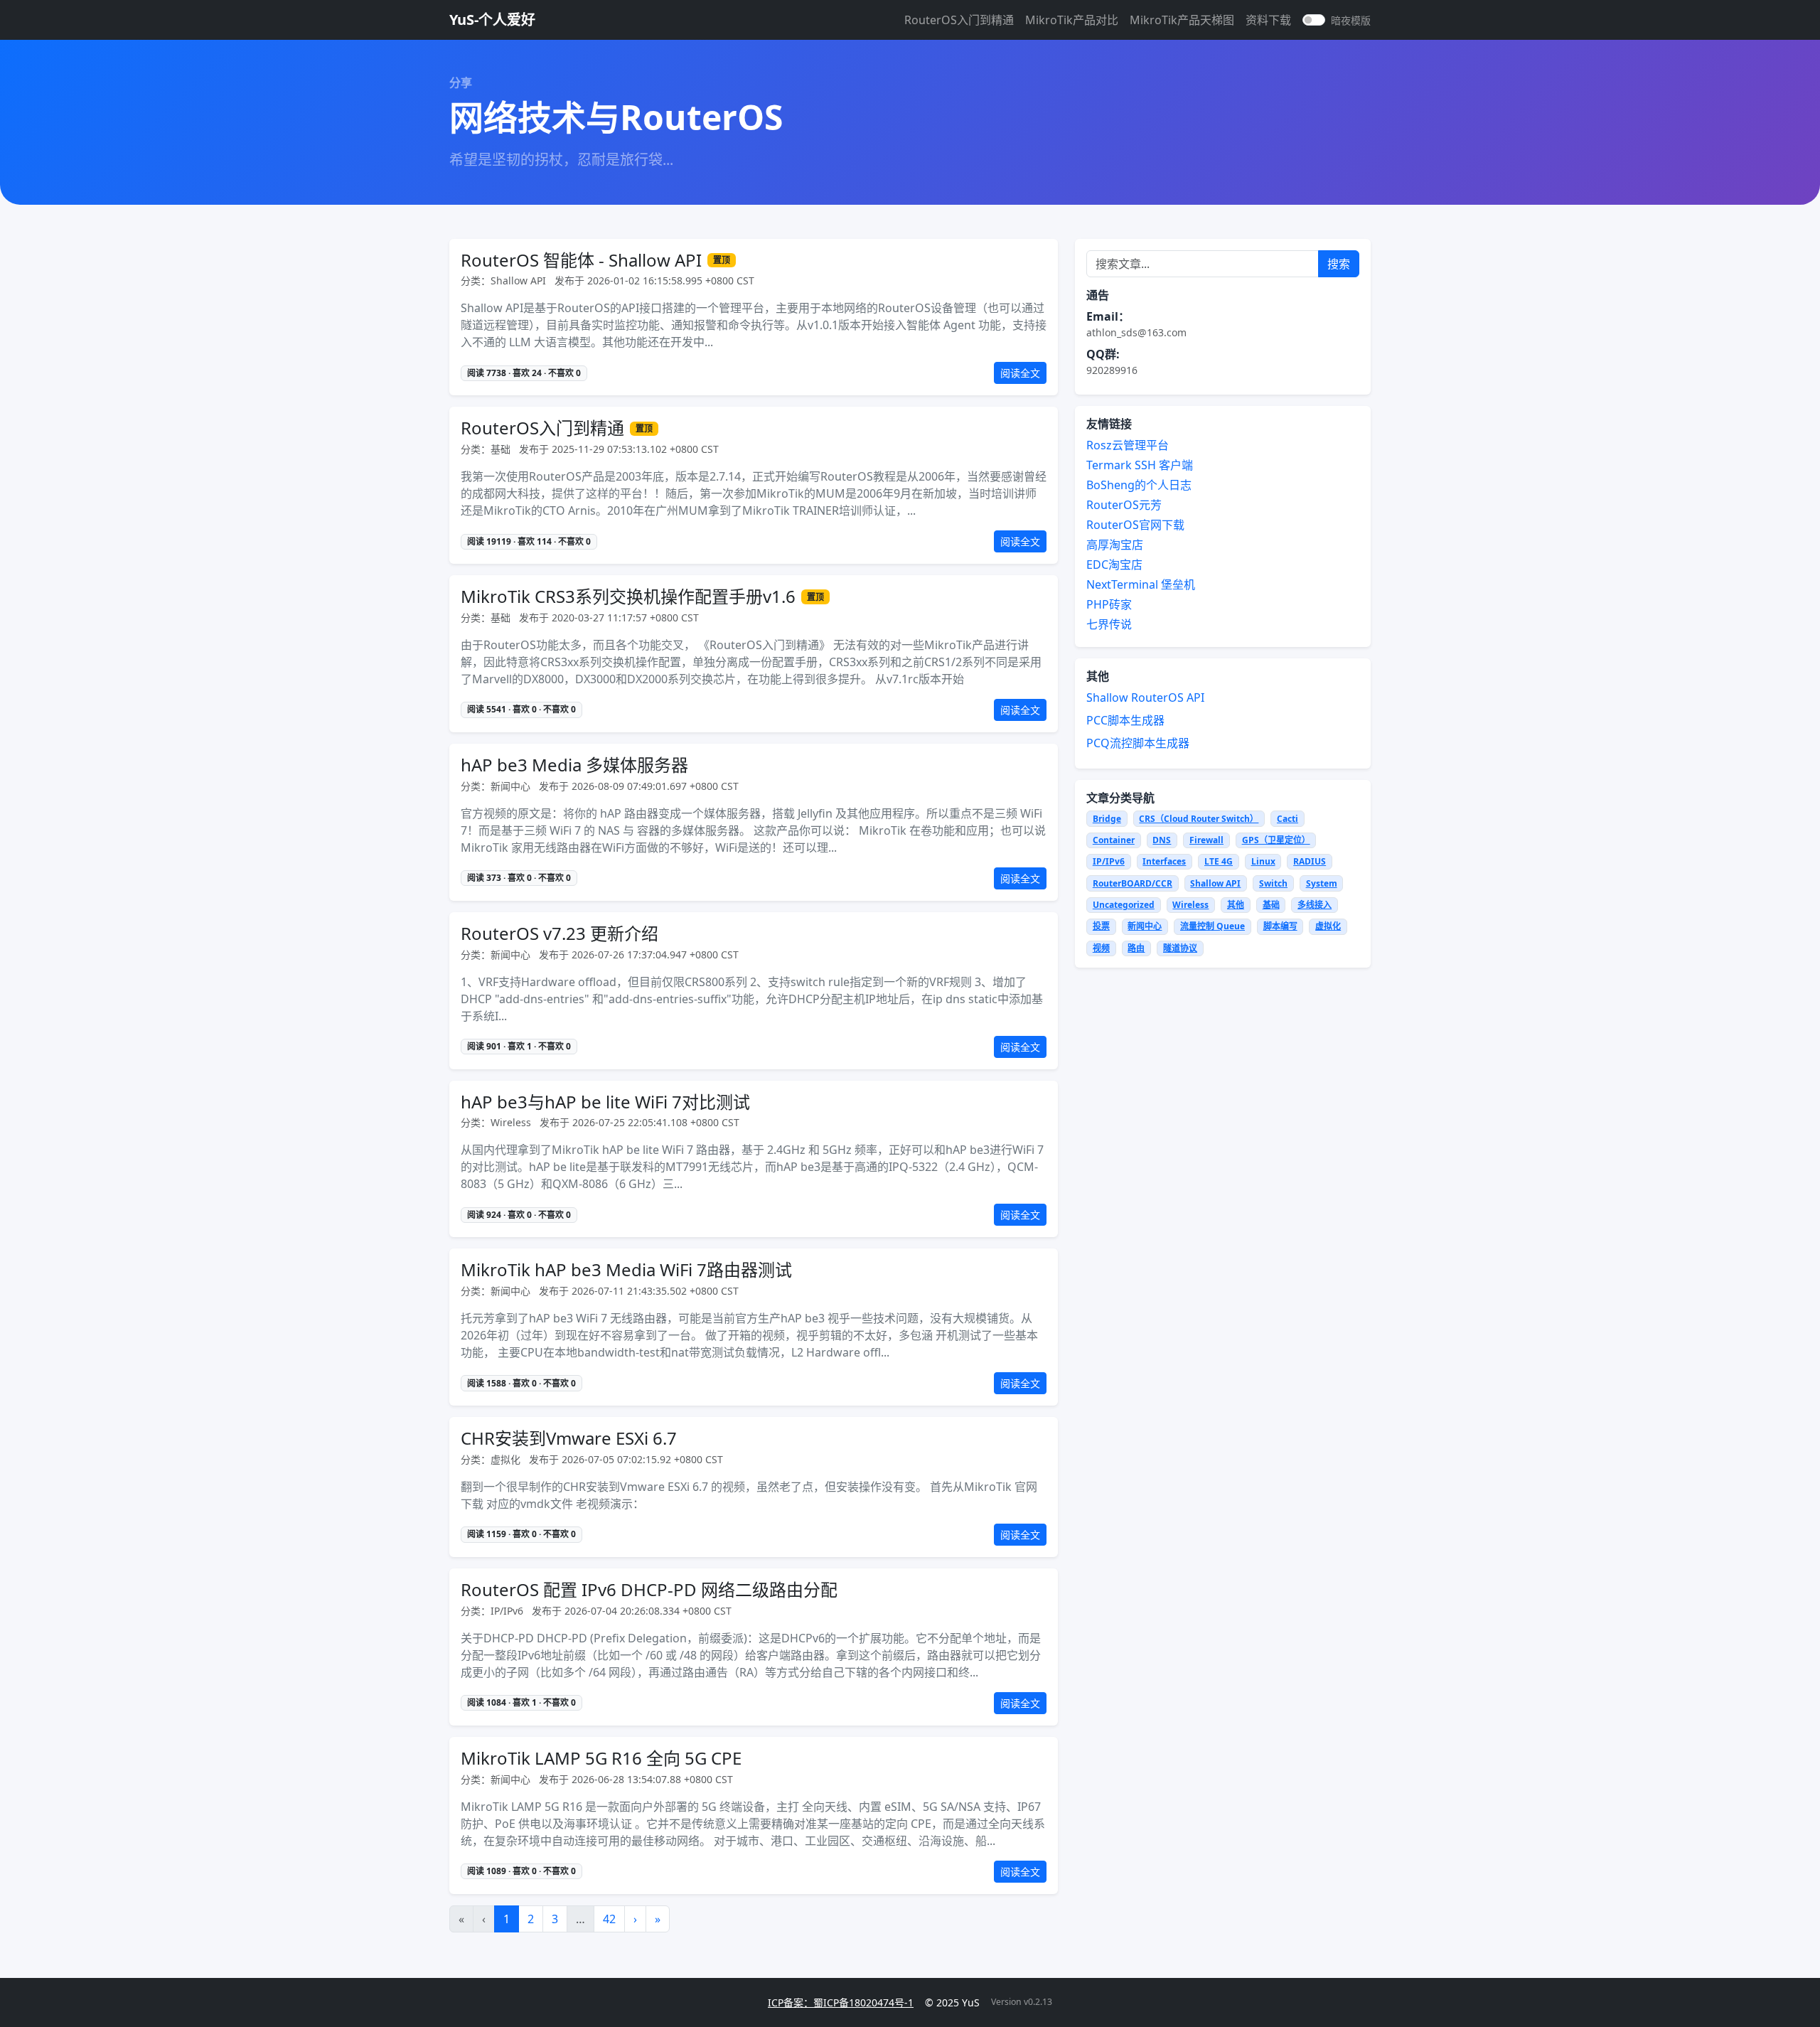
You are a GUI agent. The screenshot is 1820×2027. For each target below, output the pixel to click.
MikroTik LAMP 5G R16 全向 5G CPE (601, 1759)
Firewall (1206, 840)
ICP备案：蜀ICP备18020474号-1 (841, 2002)
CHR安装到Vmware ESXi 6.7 (569, 1439)
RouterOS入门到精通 (959, 20)
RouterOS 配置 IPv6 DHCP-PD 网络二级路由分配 (649, 1590)
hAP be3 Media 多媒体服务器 (574, 765)
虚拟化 (1328, 926)
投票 (1101, 926)
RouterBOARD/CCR (1133, 883)
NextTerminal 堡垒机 (1141, 584)
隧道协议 (1180, 948)
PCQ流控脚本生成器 (1138, 743)
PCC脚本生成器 (1125, 720)
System (1322, 883)
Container (1114, 840)
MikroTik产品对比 (1072, 20)
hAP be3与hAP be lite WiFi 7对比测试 (605, 1102)
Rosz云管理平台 (1128, 445)
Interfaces (1164, 861)
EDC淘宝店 (1114, 565)
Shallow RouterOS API (1145, 697)
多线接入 (1315, 905)
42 (609, 1919)
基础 (1271, 905)
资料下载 (1268, 20)
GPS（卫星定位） (1276, 840)
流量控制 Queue (1213, 926)
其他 (1236, 905)
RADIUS (1310, 861)
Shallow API (1215, 883)
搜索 (1339, 264)
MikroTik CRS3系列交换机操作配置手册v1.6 (628, 597)
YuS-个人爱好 (492, 20)
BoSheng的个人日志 (1139, 485)
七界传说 (1109, 624)
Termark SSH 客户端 (1140, 465)
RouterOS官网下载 (1135, 525)
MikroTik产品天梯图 (1182, 20)
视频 (1101, 948)
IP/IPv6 (1109, 861)
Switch (1273, 883)
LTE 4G (1219, 861)
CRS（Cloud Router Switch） (1199, 819)
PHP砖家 (1109, 604)
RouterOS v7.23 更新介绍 (560, 934)
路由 (1136, 948)
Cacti (1288, 819)
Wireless (1190, 905)
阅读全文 (1020, 373)
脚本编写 (1280, 926)
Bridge (1107, 819)
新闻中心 (1145, 926)
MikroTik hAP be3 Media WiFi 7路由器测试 (626, 1270)
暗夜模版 (1351, 20)
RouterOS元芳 (1124, 505)
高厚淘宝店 (1115, 545)
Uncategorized (1124, 905)
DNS (1162, 840)
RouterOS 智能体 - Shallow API (581, 261)
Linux (1263, 861)
